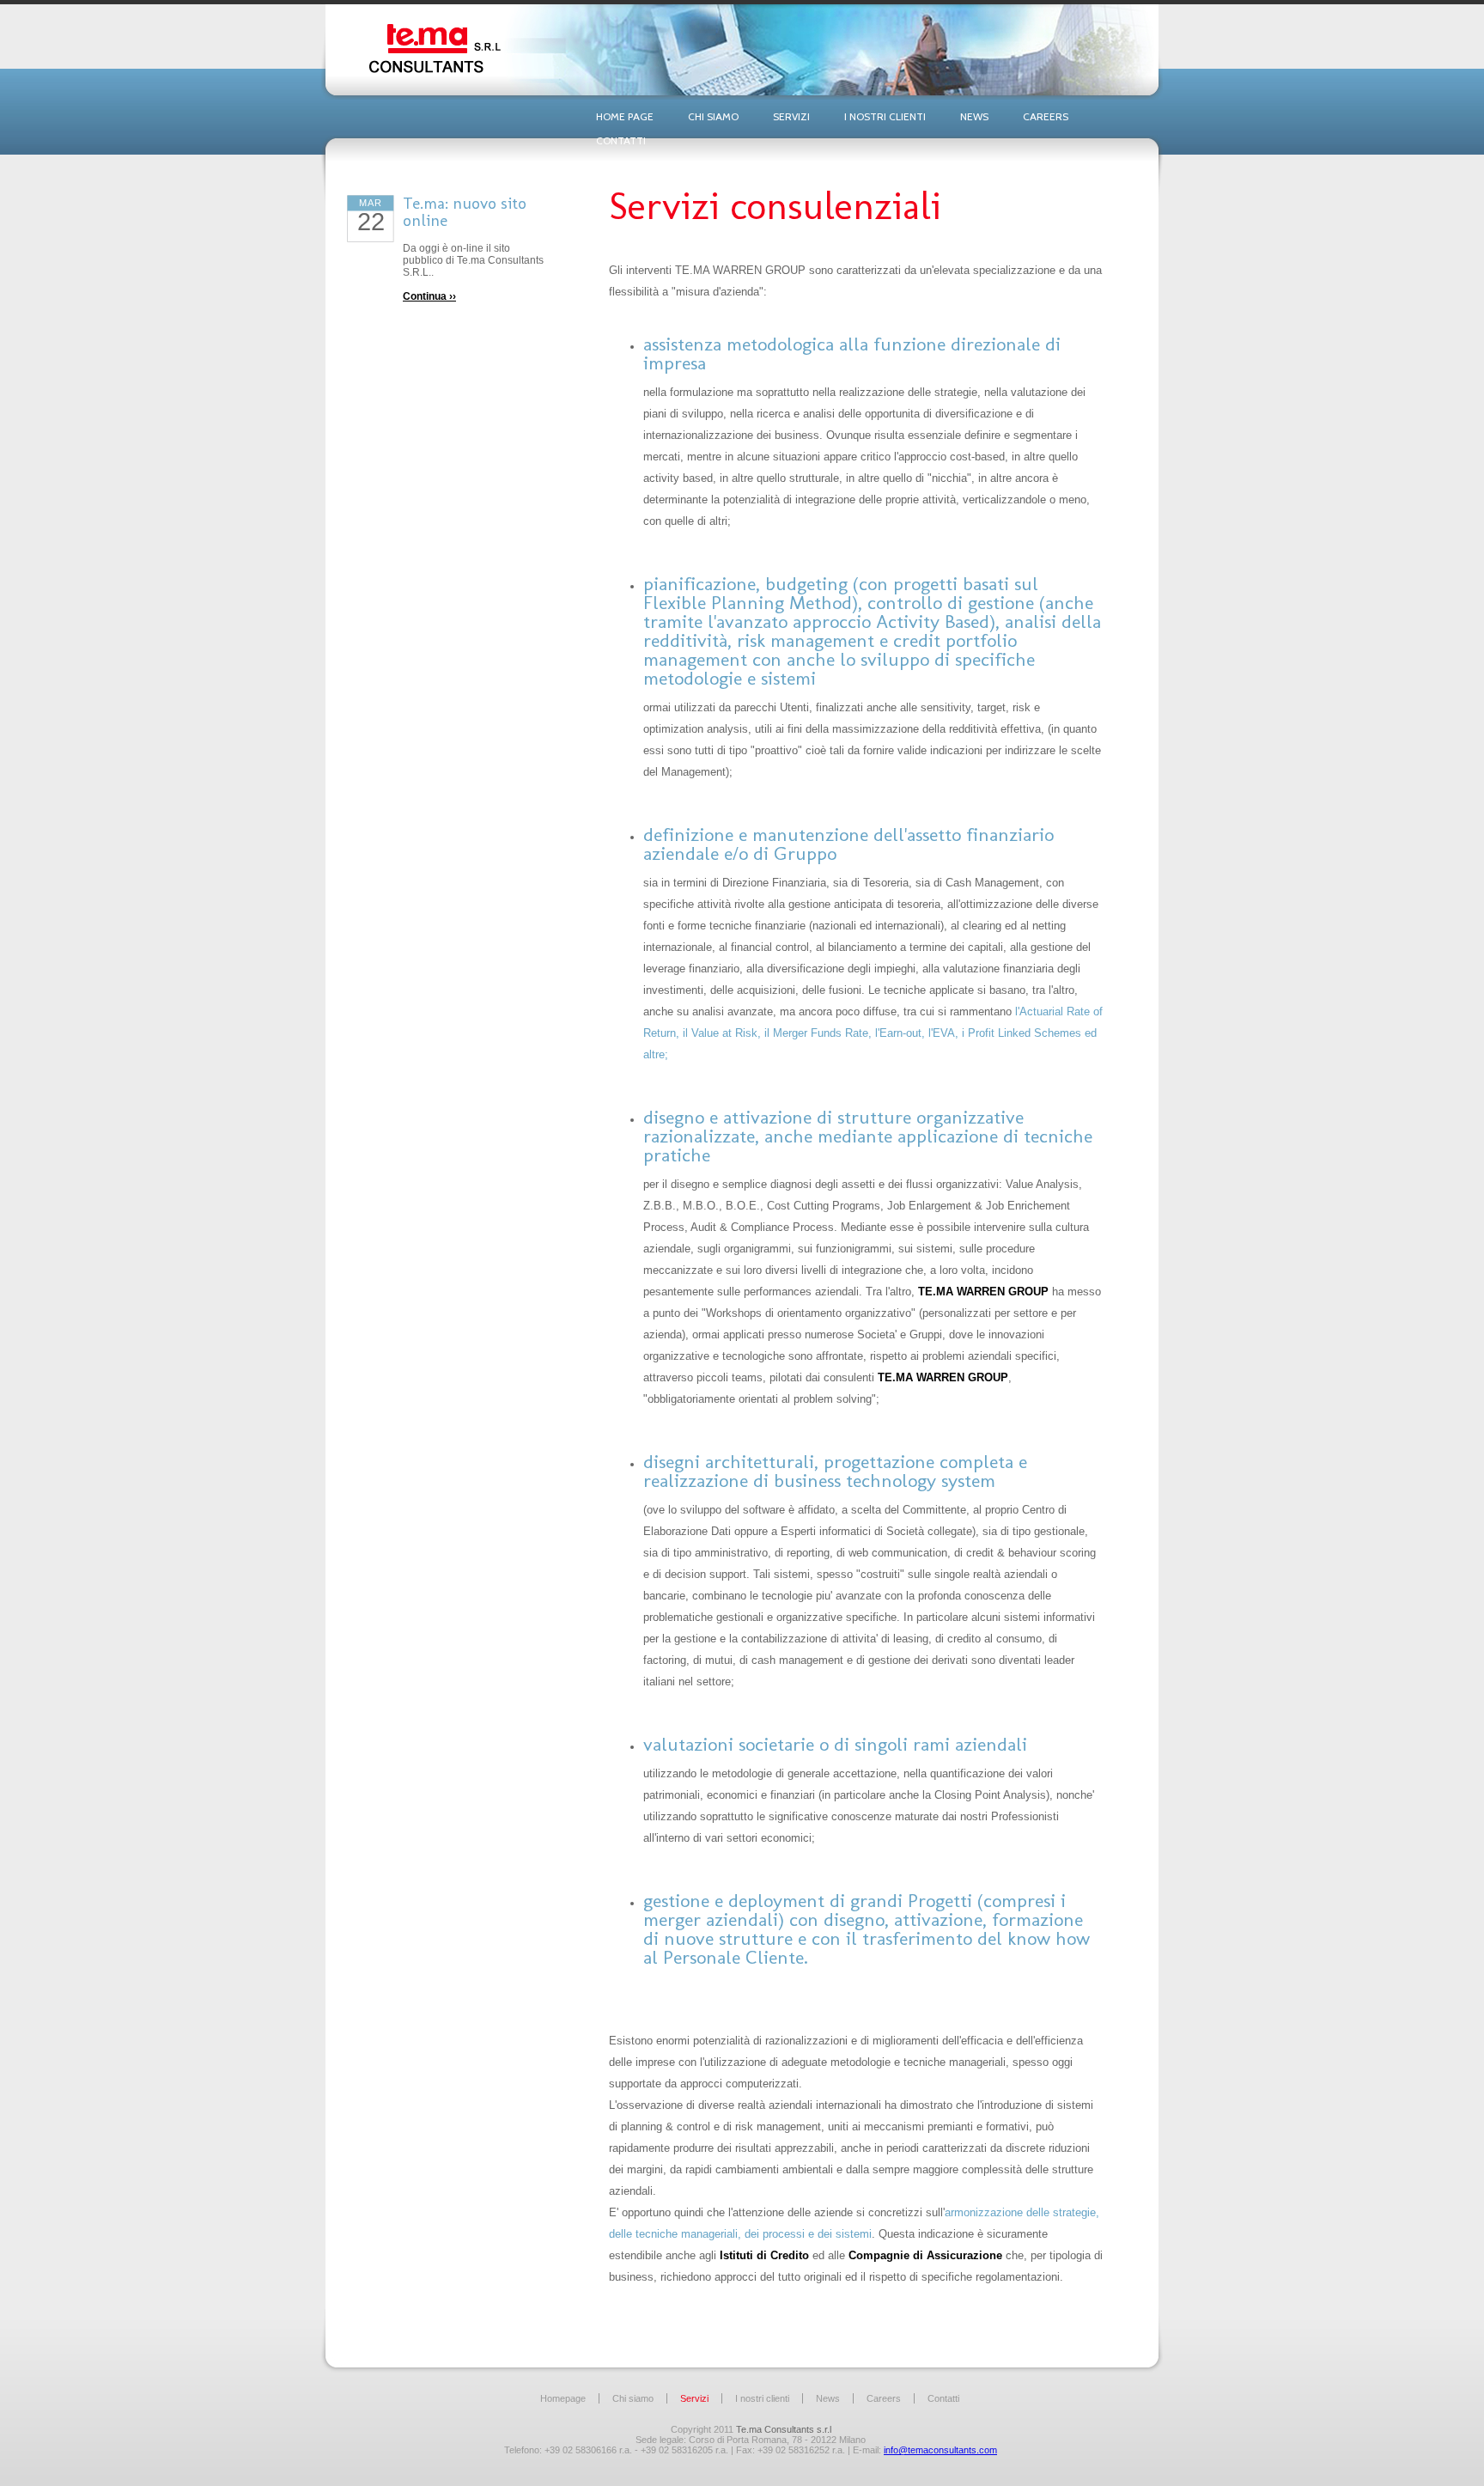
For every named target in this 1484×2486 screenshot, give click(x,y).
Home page (625, 116)
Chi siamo (713, 116)
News (974, 116)
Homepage (563, 2398)
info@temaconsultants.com (940, 2450)
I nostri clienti (885, 116)
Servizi (791, 116)
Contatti (621, 140)
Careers (1046, 116)
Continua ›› (429, 296)
